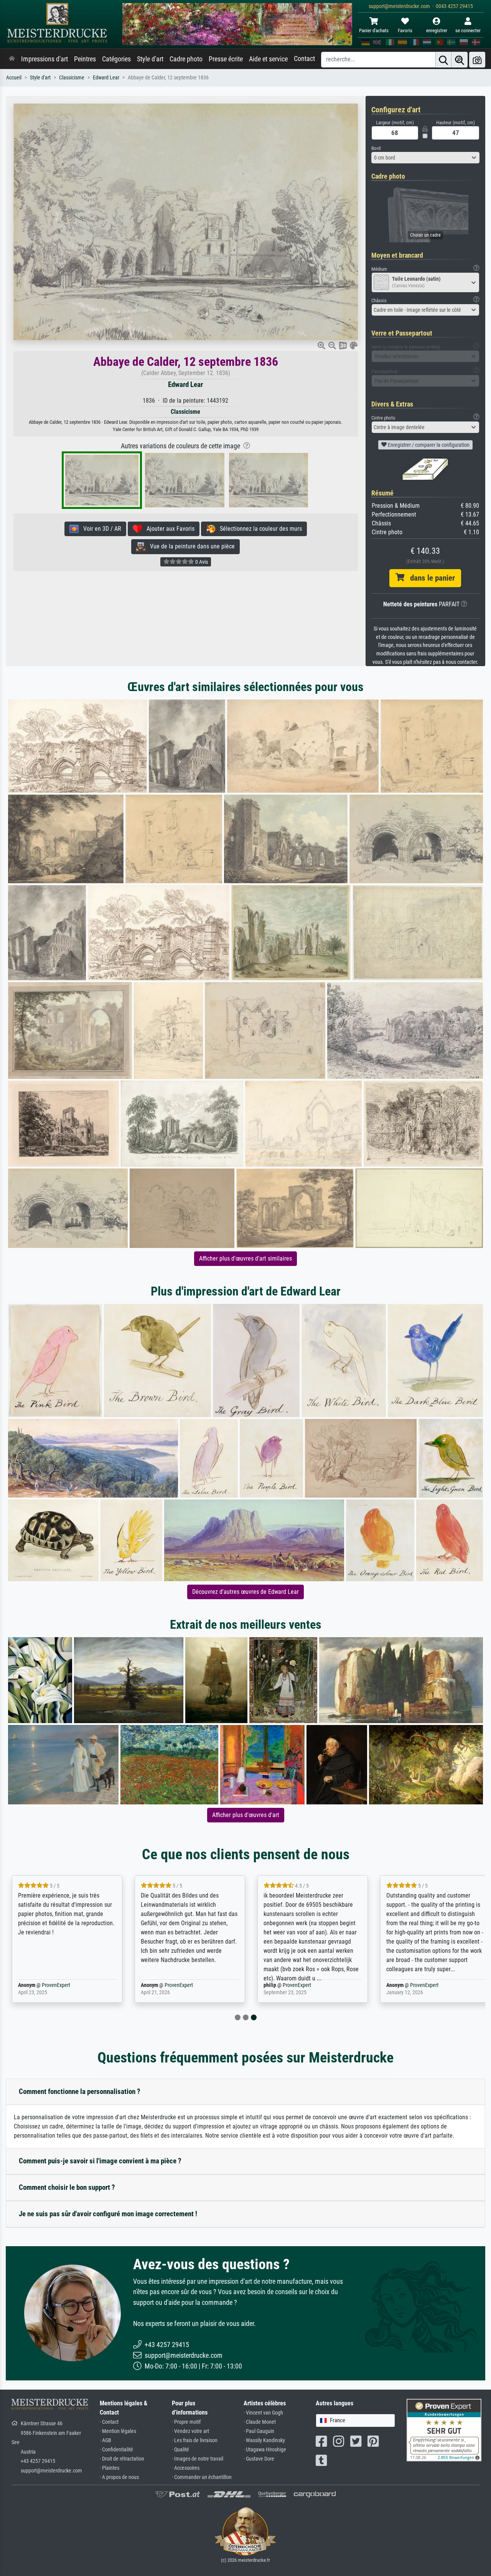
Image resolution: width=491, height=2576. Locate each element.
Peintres (85, 59)
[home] (12, 59)
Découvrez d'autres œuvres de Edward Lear (245, 1592)
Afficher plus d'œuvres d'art (246, 1815)
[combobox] (426, 158)
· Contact (109, 2422)
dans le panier (430, 578)
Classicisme (72, 78)
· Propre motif (186, 2422)
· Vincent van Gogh (263, 2413)
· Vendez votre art (190, 2431)
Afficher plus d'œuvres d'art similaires (245, 1258)
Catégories (116, 59)
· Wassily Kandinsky (264, 2440)
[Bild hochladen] (477, 60)
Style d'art (150, 59)
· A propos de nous (119, 2477)
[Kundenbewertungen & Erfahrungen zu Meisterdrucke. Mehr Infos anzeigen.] (444, 2430)
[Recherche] (443, 60)
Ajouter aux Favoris (168, 529)
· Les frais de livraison (195, 2440)
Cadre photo (186, 59)
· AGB (105, 2440)
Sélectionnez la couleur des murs (259, 529)
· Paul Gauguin (259, 2431)
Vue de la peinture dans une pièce (190, 546)
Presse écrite (226, 59)
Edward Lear (106, 78)
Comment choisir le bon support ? (67, 2187)
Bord (376, 148)
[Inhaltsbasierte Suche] (460, 60)
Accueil (14, 78)
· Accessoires (186, 2468)
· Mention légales (118, 2431)
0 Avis (201, 562)
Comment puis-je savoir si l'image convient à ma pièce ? (100, 2161)
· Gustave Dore (259, 2459)
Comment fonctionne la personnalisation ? (80, 2091)
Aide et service (268, 59)
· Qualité (180, 2450)
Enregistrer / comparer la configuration (428, 445)
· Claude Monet (260, 2422)
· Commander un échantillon (202, 2477)
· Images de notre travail (198, 2459)
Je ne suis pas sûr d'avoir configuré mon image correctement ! (108, 2214)
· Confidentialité (116, 2450)
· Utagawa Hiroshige (265, 2450)
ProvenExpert (56, 1985)
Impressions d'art (44, 59)
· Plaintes (110, 2468)
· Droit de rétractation (122, 2459)
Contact (304, 59)
